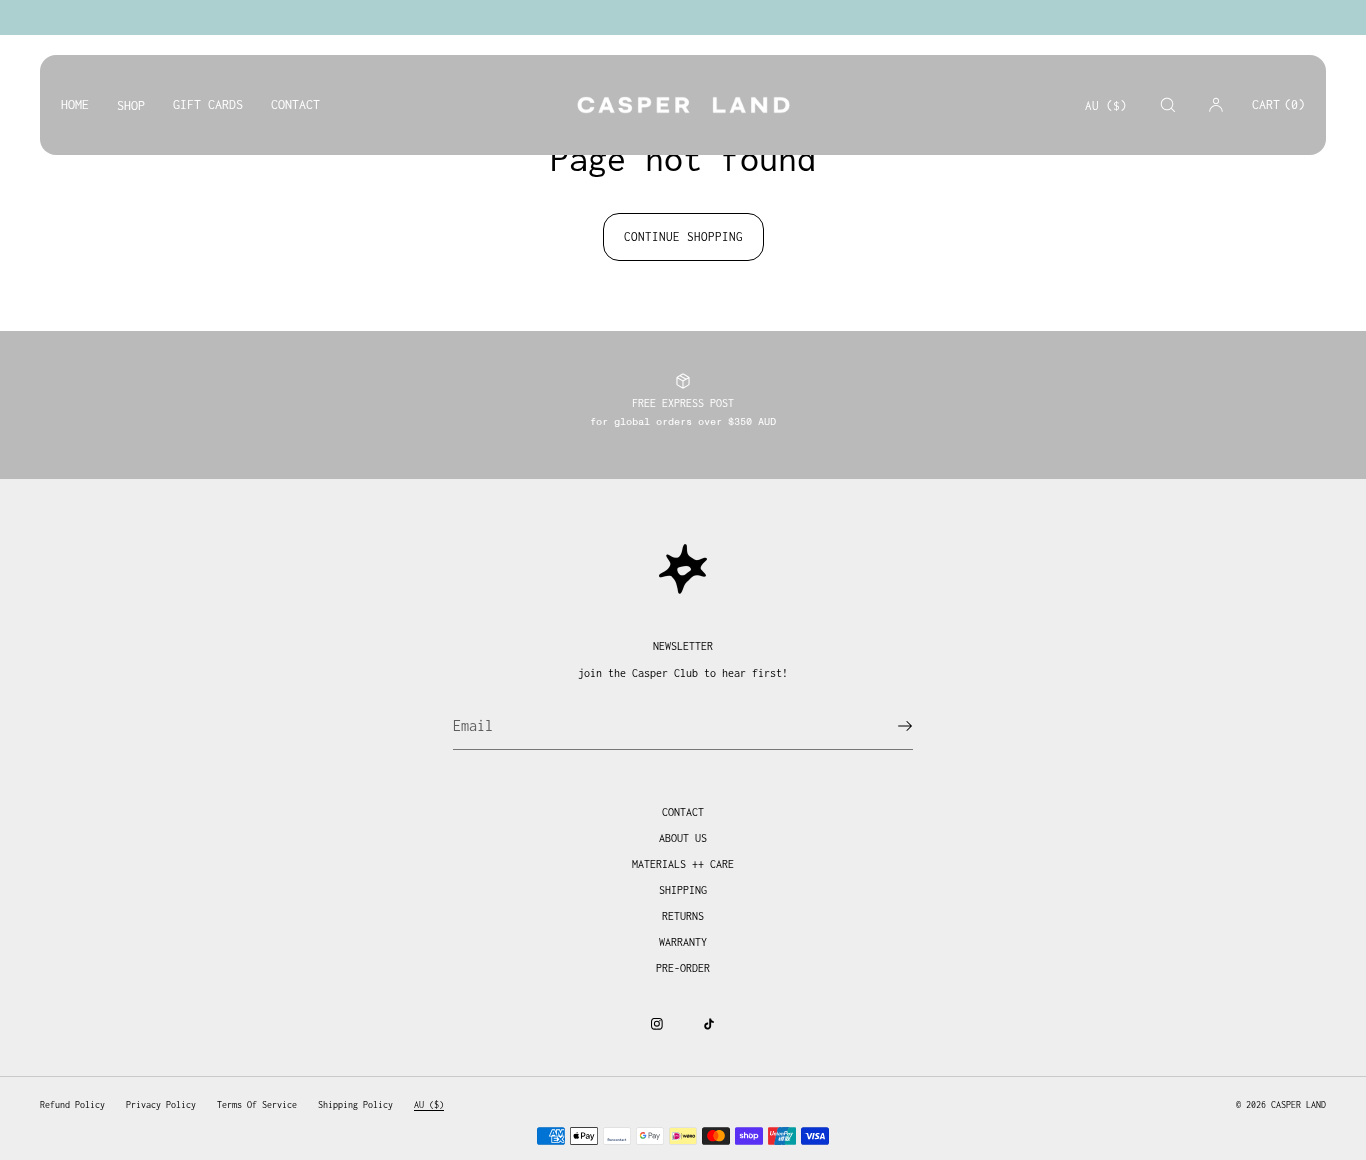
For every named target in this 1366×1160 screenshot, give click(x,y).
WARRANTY (683, 942)
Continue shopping (683, 236)
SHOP (131, 105)
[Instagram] (657, 1024)
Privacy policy (161, 1104)
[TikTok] (709, 1024)
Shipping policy (355, 1104)
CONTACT (295, 104)
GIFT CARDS (208, 104)
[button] (1168, 105)
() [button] (1278, 104)
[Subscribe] (888, 726)
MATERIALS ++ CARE (683, 864)
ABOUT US (683, 838)
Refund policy (72, 1104)
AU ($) (1106, 105)
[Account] (1216, 105)
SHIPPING (683, 890)
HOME (75, 104)
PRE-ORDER (683, 968)
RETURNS (683, 916)
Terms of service (257, 1104)
